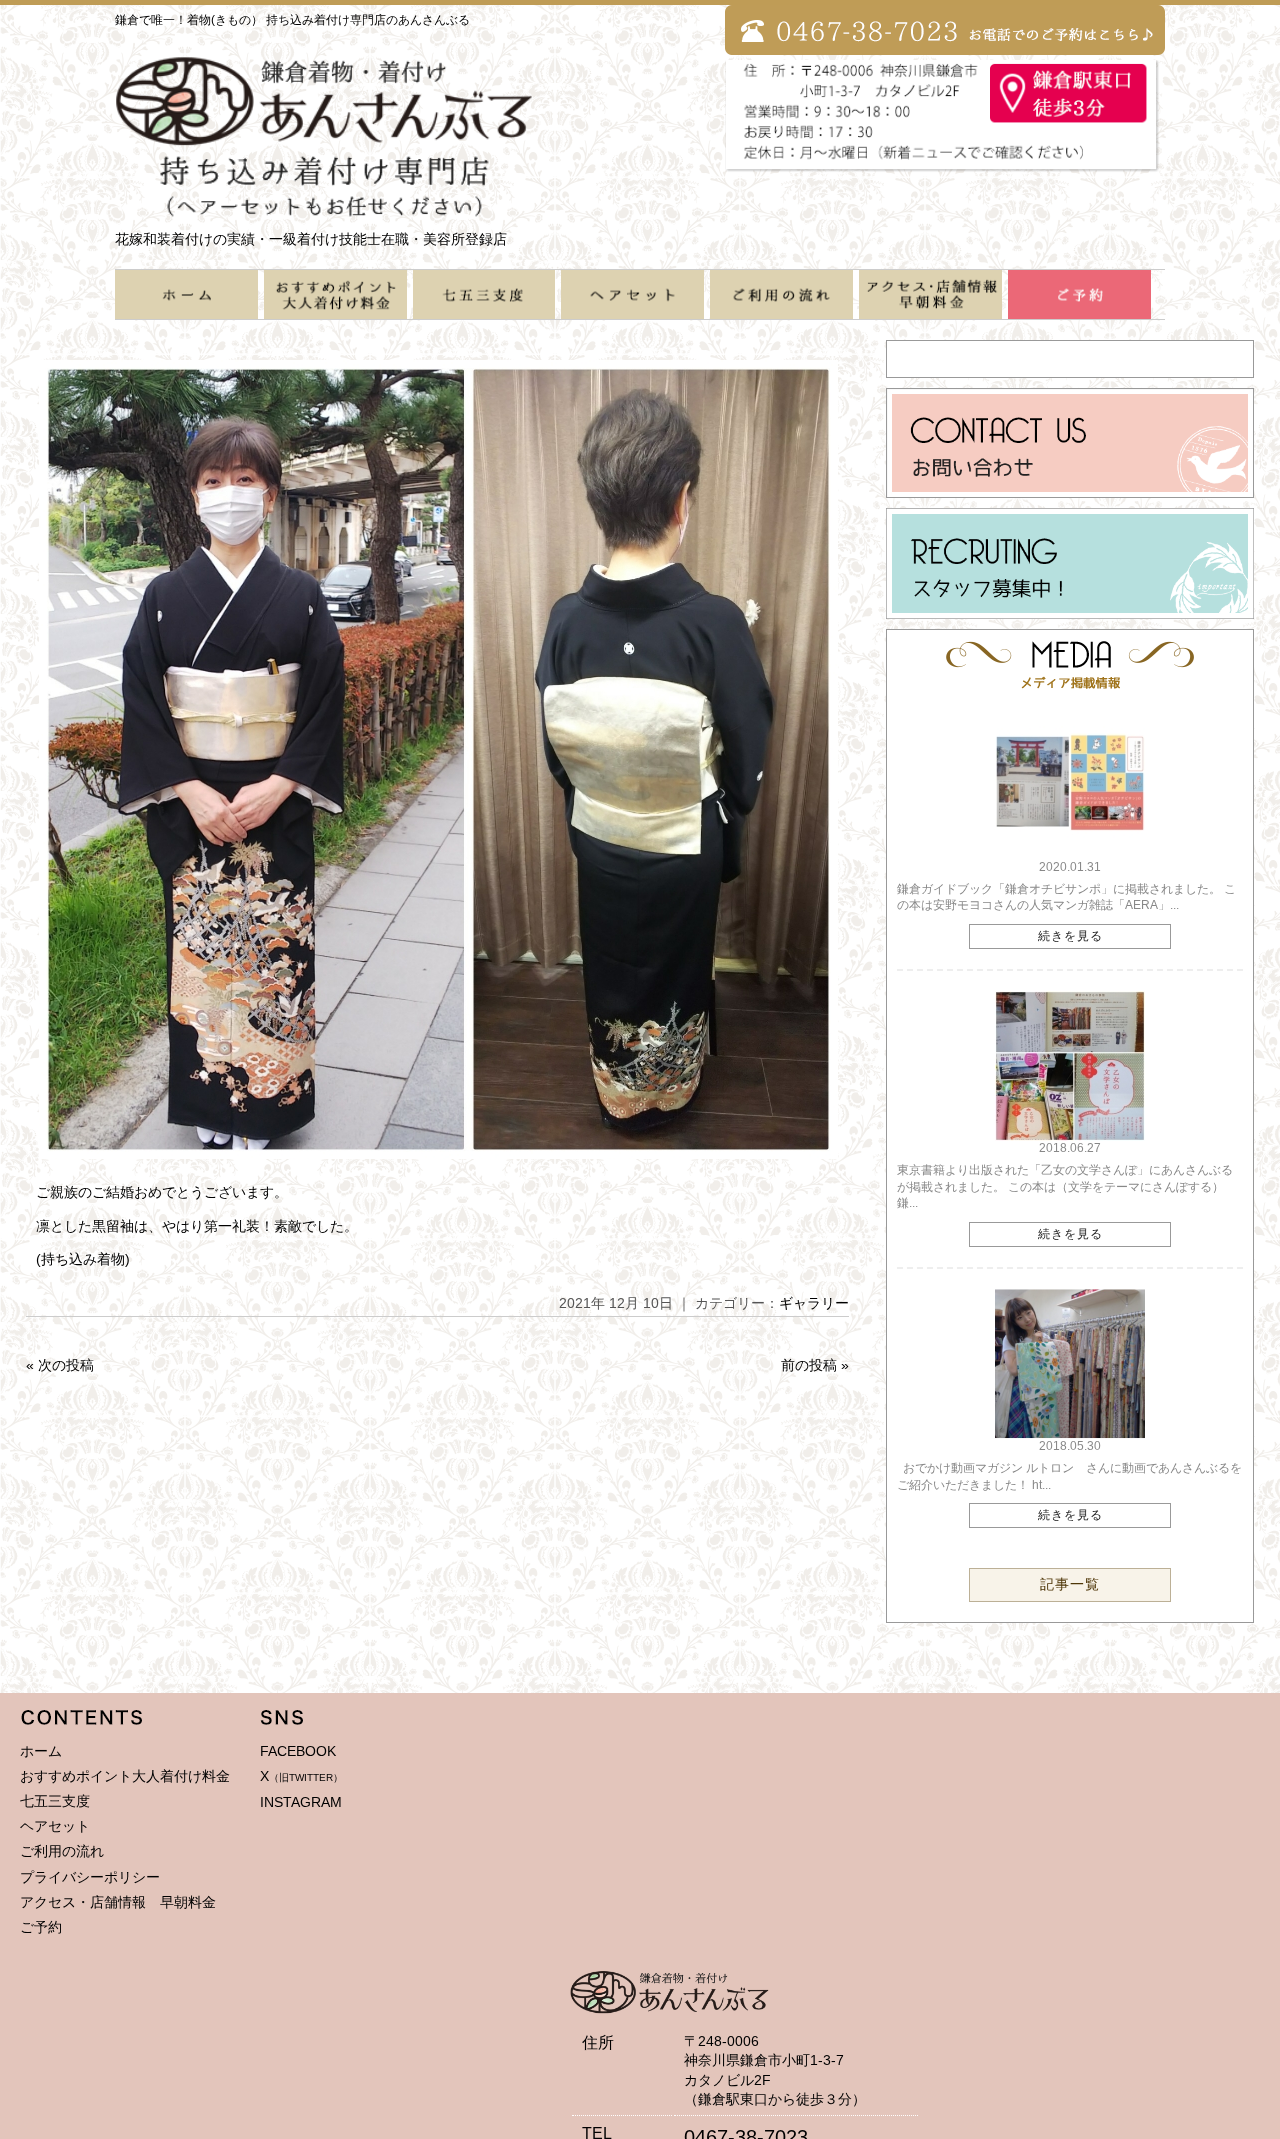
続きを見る (1070, 936)
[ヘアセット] (632, 309)
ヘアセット (55, 1826)
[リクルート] (1070, 611)
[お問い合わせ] (1070, 490)
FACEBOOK (298, 1751)
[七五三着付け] (484, 309)
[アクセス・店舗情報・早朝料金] (930, 309)
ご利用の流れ (62, 1851)
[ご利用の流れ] (781, 309)
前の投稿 (809, 1365)
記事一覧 (1070, 1584)
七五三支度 (55, 1801)
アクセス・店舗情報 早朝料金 (118, 1902)
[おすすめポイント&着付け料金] (335, 309)
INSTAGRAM (301, 1802)
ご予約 (41, 1927)
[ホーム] (186, 309)
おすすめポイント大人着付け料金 (125, 1776)
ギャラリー (814, 1303)
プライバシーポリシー (90, 1877)
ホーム (41, 1751)
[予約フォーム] (1079, 309)
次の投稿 (66, 1365)
